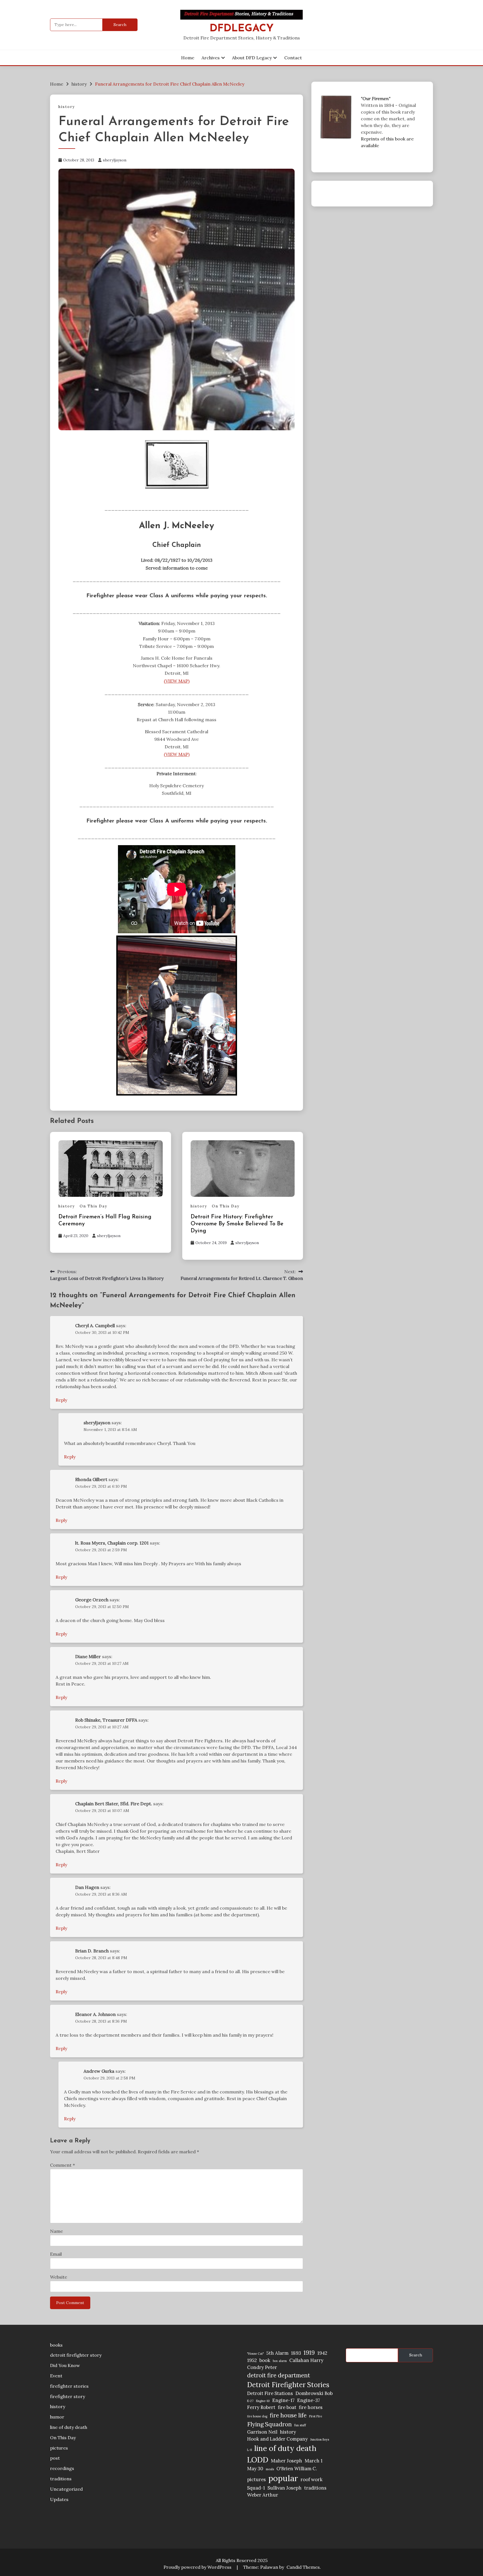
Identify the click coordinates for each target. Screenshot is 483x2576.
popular (283, 2478)
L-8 (249, 2450)
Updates (59, 2499)
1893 (296, 2353)
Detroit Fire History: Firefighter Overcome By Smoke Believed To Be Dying (237, 1224)
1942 (322, 2353)
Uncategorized (66, 2489)
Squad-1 (256, 2488)
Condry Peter (262, 2367)
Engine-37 (309, 2400)
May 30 (255, 2469)
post (55, 2458)
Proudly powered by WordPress (198, 2567)
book (265, 2360)
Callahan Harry (306, 2360)
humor (57, 2417)
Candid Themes (303, 2567)
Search (416, 2355)
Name (56, 2231)
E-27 (250, 2401)
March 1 (314, 2461)
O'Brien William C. (297, 2469)
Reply (61, 1400)
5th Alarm (277, 2353)
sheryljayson (115, 160)
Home (188, 58)
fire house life (288, 2415)
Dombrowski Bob (314, 2393)
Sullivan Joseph (285, 2488)
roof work (312, 2479)
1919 (309, 2353)
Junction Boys (320, 2439)
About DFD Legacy (252, 58)
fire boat (287, 2407)
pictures (59, 2448)
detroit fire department (279, 2375)
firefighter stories (69, 2386)
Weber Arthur (263, 2495)
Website (59, 2277)
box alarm (280, 2361)
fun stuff (300, 2425)
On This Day (93, 1206)
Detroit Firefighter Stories (288, 2385)
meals (270, 2469)
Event (56, 2376)
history (67, 107)
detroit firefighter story (76, 2355)
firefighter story (68, 2396)
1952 (252, 2360)
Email (56, 2254)
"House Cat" (255, 2354)
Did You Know (65, 2365)
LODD (258, 2460)
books (56, 2345)
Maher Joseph (287, 2461)
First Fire (316, 2416)
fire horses (311, 2407)
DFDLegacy (242, 29)
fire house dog (257, 2416)
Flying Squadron (269, 2424)
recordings (62, 2468)
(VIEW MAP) (177, 681)
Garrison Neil (262, 2432)
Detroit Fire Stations (270, 2393)
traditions (61, 2479)
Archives (211, 58)
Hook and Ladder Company (277, 2439)
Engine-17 (283, 2400)
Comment (62, 2165)
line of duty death (69, 2427)
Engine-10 (263, 2401)
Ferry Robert (261, 2407)
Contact (293, 58)
